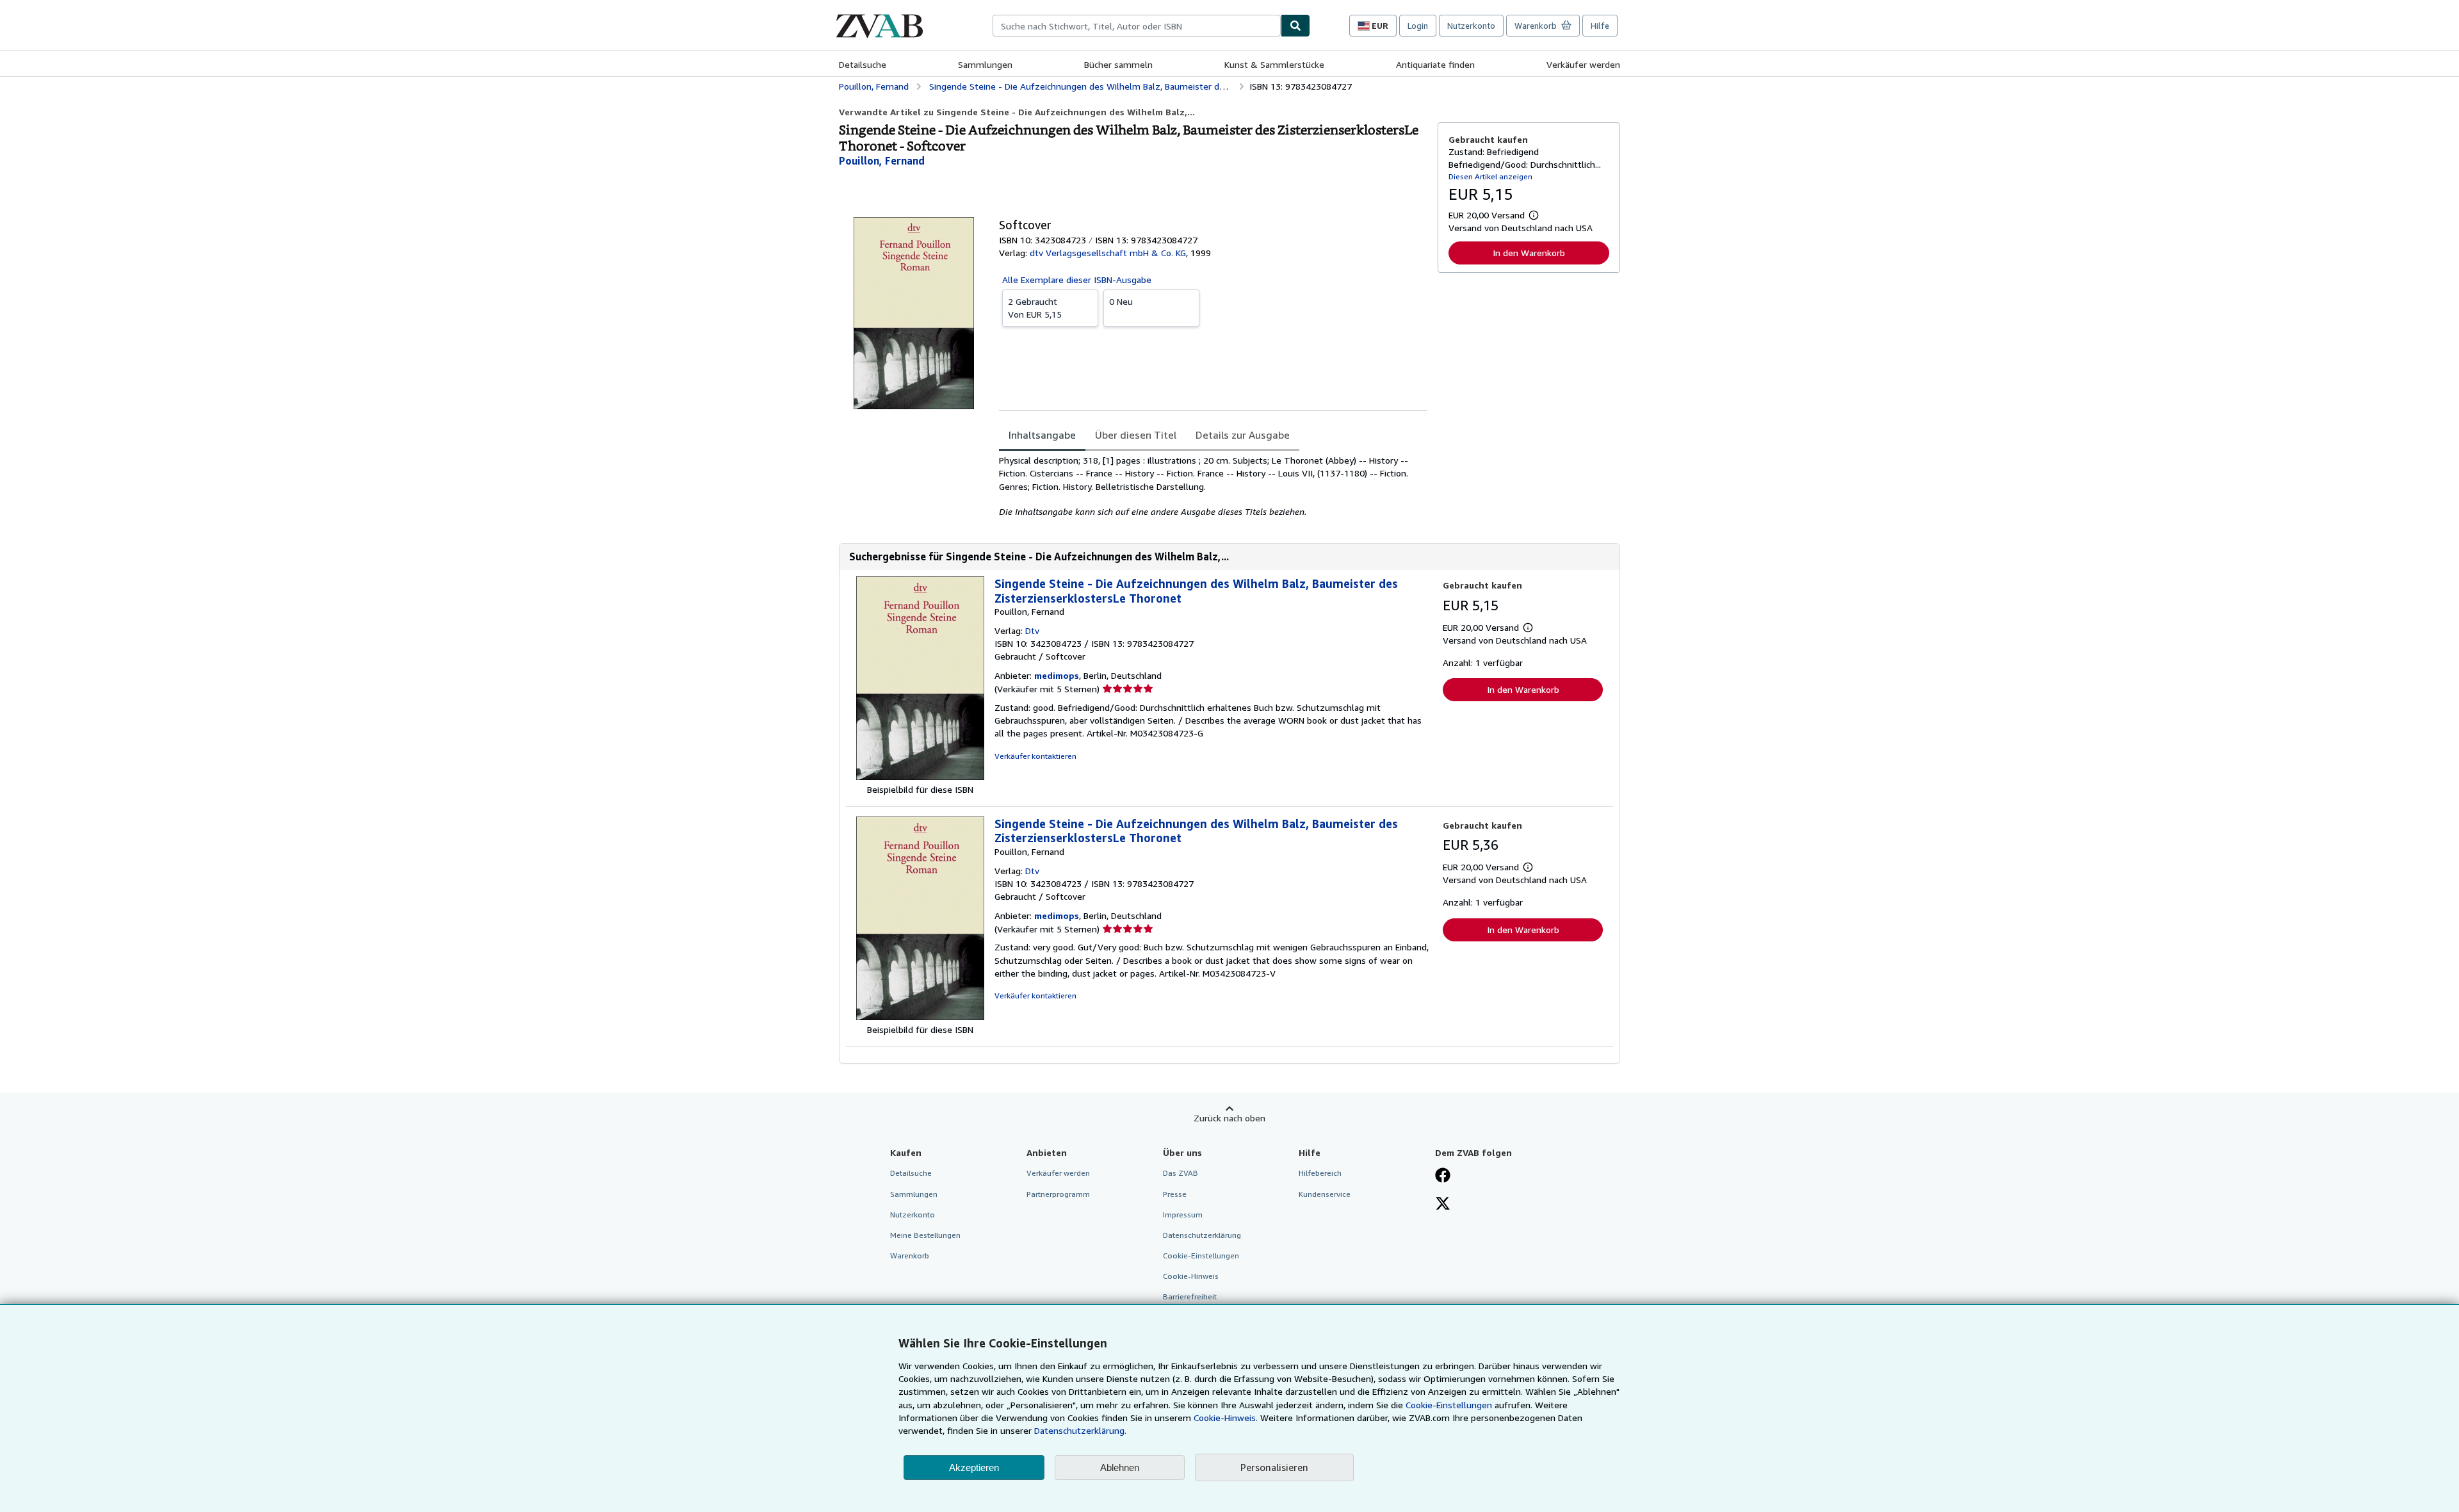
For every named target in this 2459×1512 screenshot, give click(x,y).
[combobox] (1137, 26)
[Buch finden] (1295, 26)
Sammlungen (985, 64)
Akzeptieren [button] (974, 1467)
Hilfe (1600, 26)
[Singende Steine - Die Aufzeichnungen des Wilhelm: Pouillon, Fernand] (920, 776)
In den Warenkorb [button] (1529, 253)
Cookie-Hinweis (1191, 1276)
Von (1035, 308)
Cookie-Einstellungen (1449, 1405)
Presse (1175, 1194)
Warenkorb (910, 1256)
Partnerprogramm (1058, 1194)
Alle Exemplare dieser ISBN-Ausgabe (1077, 280)
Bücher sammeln (1118, 64)
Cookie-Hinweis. (1226, 1418)
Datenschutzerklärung (1202, 1235)
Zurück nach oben (1229, 1118)
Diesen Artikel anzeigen (1490, 176)
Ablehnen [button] (1120, 1467)
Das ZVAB (1181, 1173)
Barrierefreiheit (1190, 1297)
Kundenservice (1325, 1194)
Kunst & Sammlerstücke (1274, 64)
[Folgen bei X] (1443, 1205)
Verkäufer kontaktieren (1035, 756)
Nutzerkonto (1471, 26)
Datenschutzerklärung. (1080, 1430)
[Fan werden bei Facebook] (1443, 1176)
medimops (1057, 675)
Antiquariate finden (1435, 64)
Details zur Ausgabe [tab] (1243, 435)
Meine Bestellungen (925, 1235)
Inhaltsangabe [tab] (1042, 435)
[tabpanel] (1213, 486)
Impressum (1183, 1215)
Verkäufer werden (1583, 64)
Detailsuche (863, 64)
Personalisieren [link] (1274, 1467)
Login (1418, 26)
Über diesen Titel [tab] (1136, 435)
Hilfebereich (1320, 1173)
